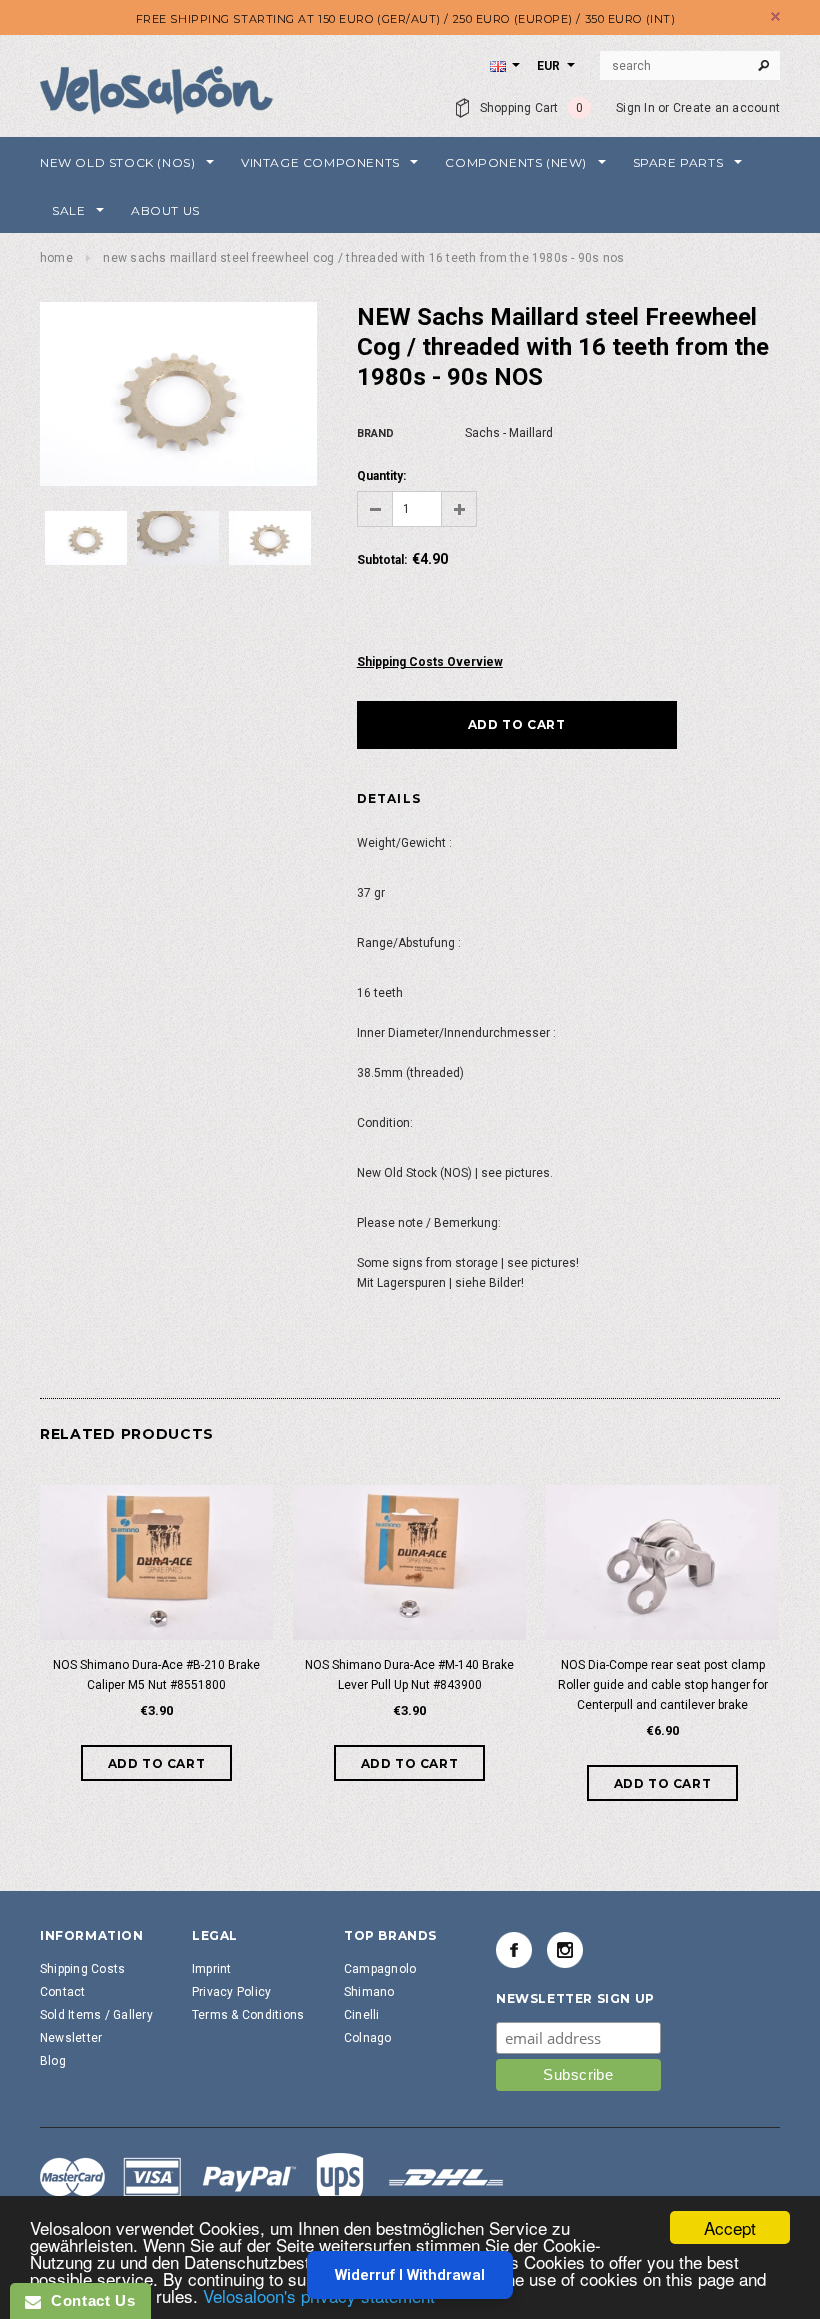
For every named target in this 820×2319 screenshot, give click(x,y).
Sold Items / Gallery (96, 2015)
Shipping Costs (82, 1969)
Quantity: (381, 476)
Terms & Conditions (248, 2015)
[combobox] (690, 66)
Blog (53, 2061)
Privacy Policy (231, 1992)
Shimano (369, 1992)
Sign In (635, 108)
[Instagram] (565, 1950)
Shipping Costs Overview (430, 662)
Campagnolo (380, 1969)
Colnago (368, 2038)
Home (56, 258)
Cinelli (362, 2015)
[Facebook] (514, 1950)
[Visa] (272, 2180)
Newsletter (71, 2038)
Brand (375, 433)
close (775, 16)
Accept (730, 2227)
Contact (63, 1992)
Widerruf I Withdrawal (410, 2275)
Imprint (212, 1969)
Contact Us (88, 2300)
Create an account (726, 108)
